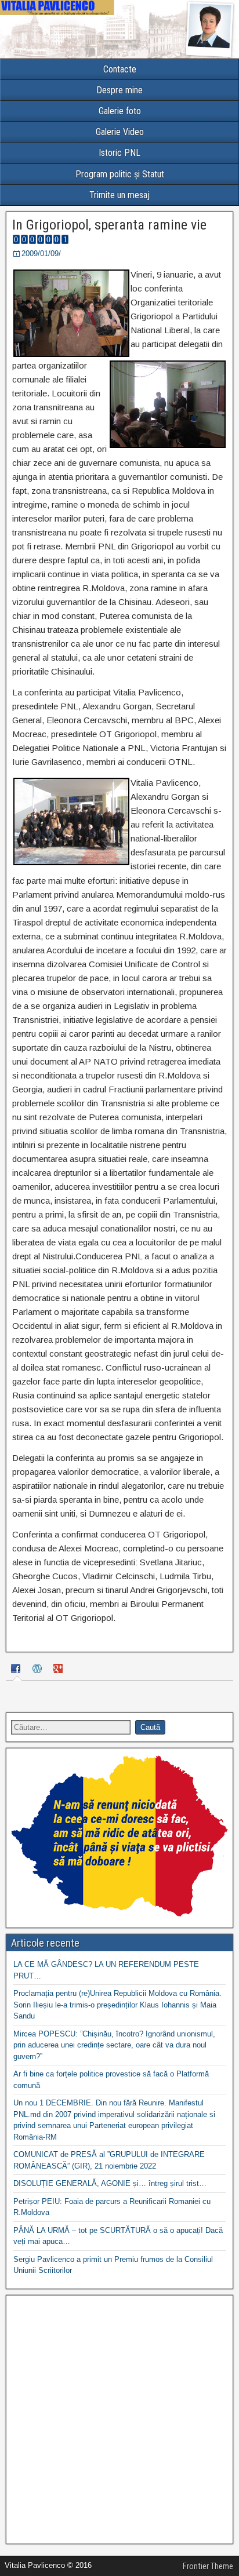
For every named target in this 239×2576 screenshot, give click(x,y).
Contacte (120, 69)
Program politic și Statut (120, 174)
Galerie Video (120, 132)
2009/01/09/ (41, 254)
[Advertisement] (119, 2420)
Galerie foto (120, 111)
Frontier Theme (208, 2566)
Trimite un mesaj (119, 195)
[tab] (17, 1670)
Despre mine (119, 90)
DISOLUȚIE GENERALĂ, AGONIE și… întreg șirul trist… (110, 2183)
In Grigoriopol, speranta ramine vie (109, 225)
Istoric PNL (119, 153)
